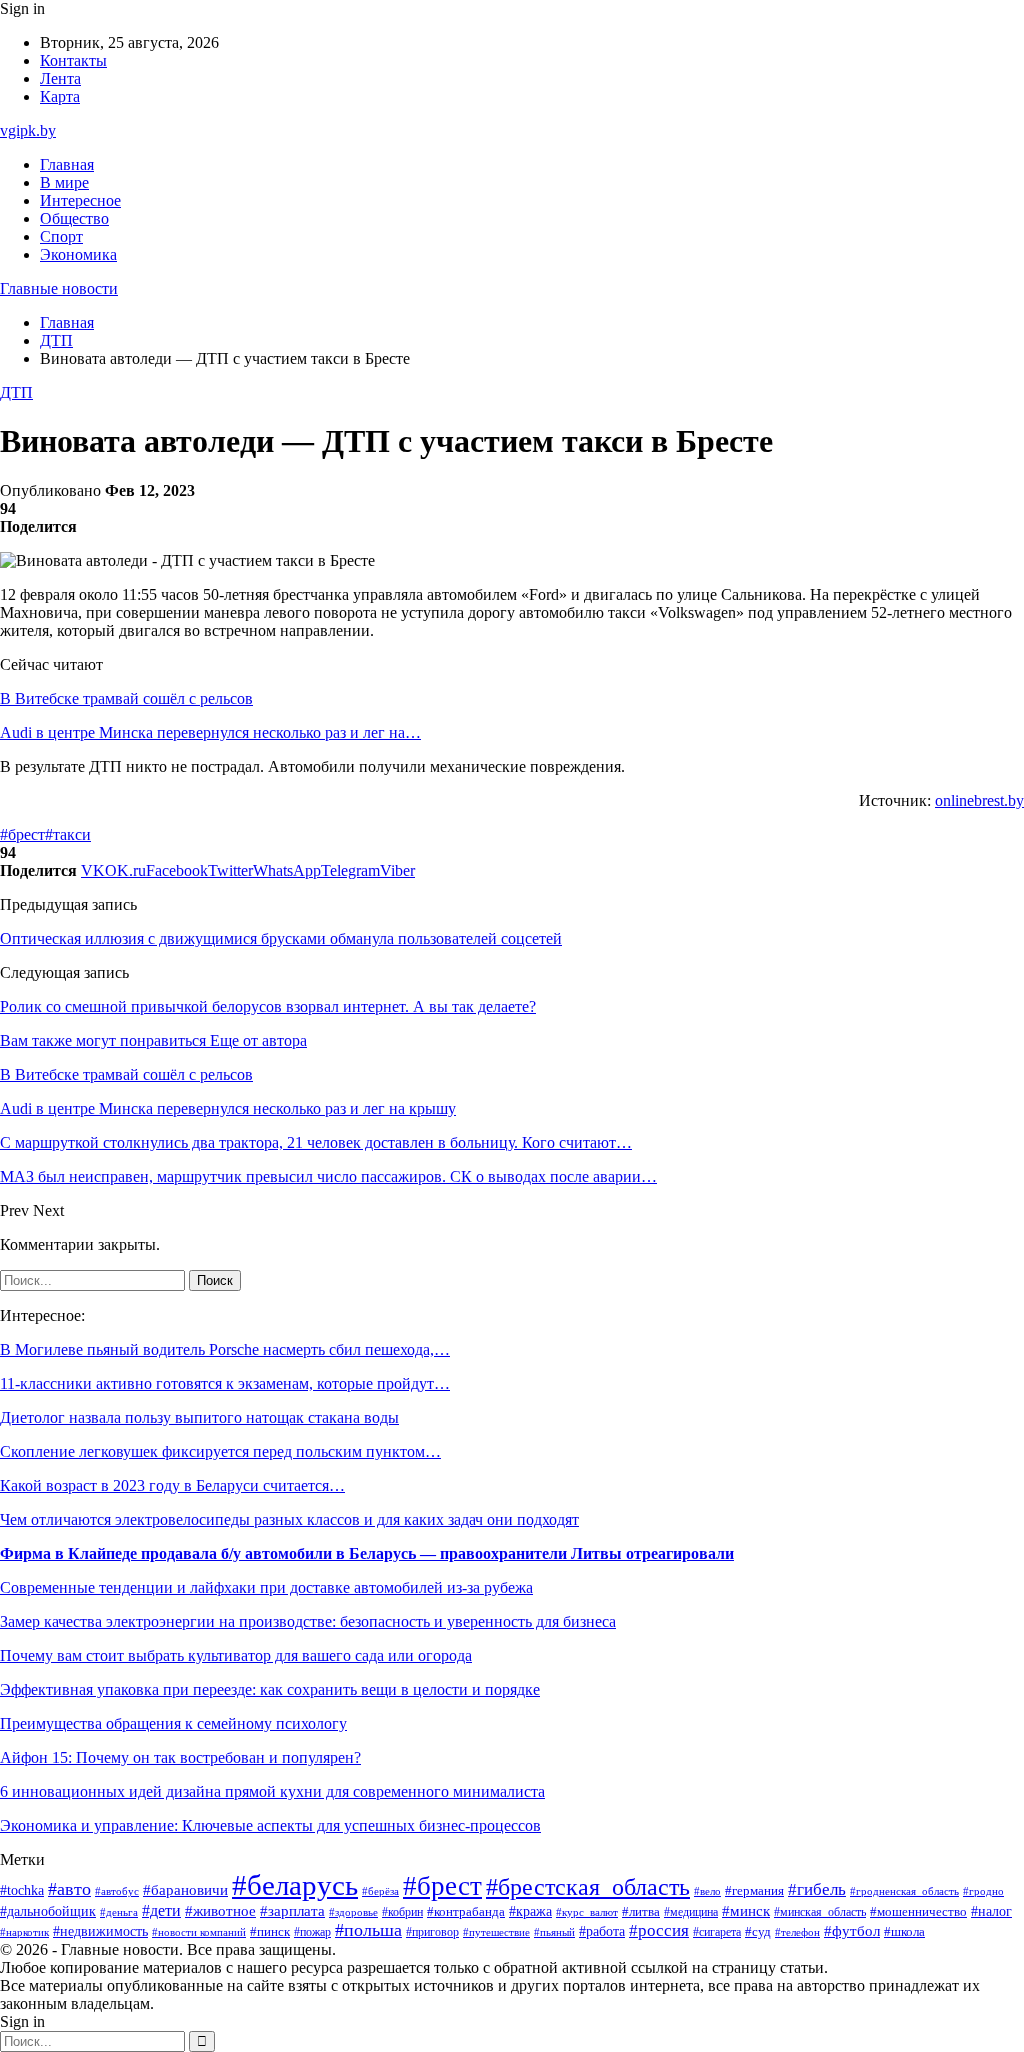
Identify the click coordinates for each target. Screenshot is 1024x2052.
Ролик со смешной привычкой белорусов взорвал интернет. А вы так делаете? (268, 1006)
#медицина (691, 1912)
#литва (641, 1912)
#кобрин (402, 1912)
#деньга (119, 1912)
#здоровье (353, 1912)
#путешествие (496, 1932)
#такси (68, 834)
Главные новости (59, 288)
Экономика (78, 254)
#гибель (817, 1889)
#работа (602, 1931)
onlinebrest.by (979, 800)
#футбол (852, 1931)
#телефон (797, 1932)
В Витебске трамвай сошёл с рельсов (126, 698)
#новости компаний (199, 1932)
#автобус (117, 1891)
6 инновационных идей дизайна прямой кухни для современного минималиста (272, 1791)
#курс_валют (587, 1912)
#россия (659, 1930)
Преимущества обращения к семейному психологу (173, 1723)
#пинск (270, 1931)
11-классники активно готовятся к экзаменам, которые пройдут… (225, 1383)
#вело (707, 1891)
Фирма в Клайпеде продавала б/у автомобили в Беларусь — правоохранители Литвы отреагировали (367, 1553)
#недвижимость (100, 1931)
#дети (161, 1910)
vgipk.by (28, 130)
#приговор (432, 1932)
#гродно (983, 1891)
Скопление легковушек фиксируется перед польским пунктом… (220, 1451)
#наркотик (24, 1932)
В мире (64, 182)
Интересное (80, 200)
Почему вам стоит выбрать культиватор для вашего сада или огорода (236, 1655)
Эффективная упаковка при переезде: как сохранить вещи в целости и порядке (270, 1689)
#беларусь (295, 1885)
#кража (530, 1911)
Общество (74, 218)
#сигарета (717, 1932)
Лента (60, 78)
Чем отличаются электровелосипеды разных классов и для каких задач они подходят (289, 1519)
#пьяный (554, 1932)
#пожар (312, 1932)
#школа (904, 1932)
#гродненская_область (904, 1891)
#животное (220, 1911)
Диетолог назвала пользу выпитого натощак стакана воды (199, 1417)
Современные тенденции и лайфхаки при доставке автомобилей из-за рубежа (266, 1587)
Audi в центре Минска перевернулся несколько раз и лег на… (210, 732)
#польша (368, 1930)
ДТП (16, 392)
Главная (67, 164)
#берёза (380, 1891)
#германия (754, 1890)
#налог (991, 1911)
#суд (758, 1931)
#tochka (22, 1890)
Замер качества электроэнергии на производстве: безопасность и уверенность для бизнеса (308, 1621)
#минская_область (820, 1912)
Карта (60, 96)
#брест (22, 834)
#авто (69, 1889)
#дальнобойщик (48, 1911)
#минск (746, 1910)
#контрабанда (466, 1911)
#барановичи (185, 1890)
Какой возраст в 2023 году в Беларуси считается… (172, 1485)
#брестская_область (588, 1886)
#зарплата (292, 1911)
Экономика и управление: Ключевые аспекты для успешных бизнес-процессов (270, 1825)
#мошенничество (918, 1912)
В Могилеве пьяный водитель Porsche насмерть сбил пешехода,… (225, 1349)
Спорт (61, 236)
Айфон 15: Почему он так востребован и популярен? (180, 1757)
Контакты (73, 60)
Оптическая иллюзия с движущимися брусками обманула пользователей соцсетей (281, 938)
